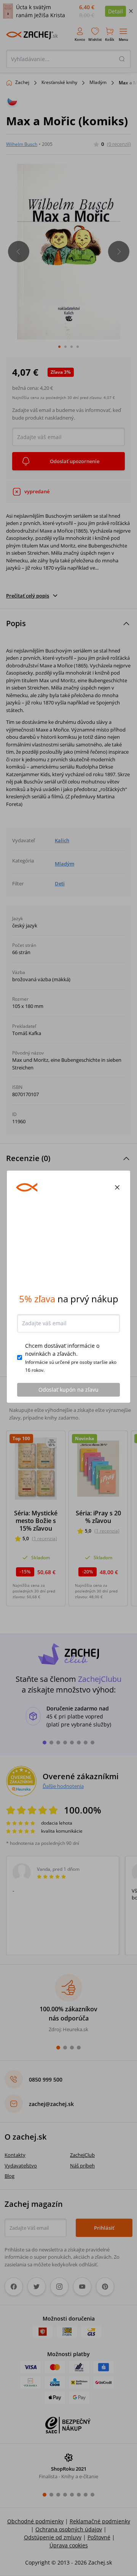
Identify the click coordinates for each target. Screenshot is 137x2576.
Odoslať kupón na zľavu (68, 1391)
